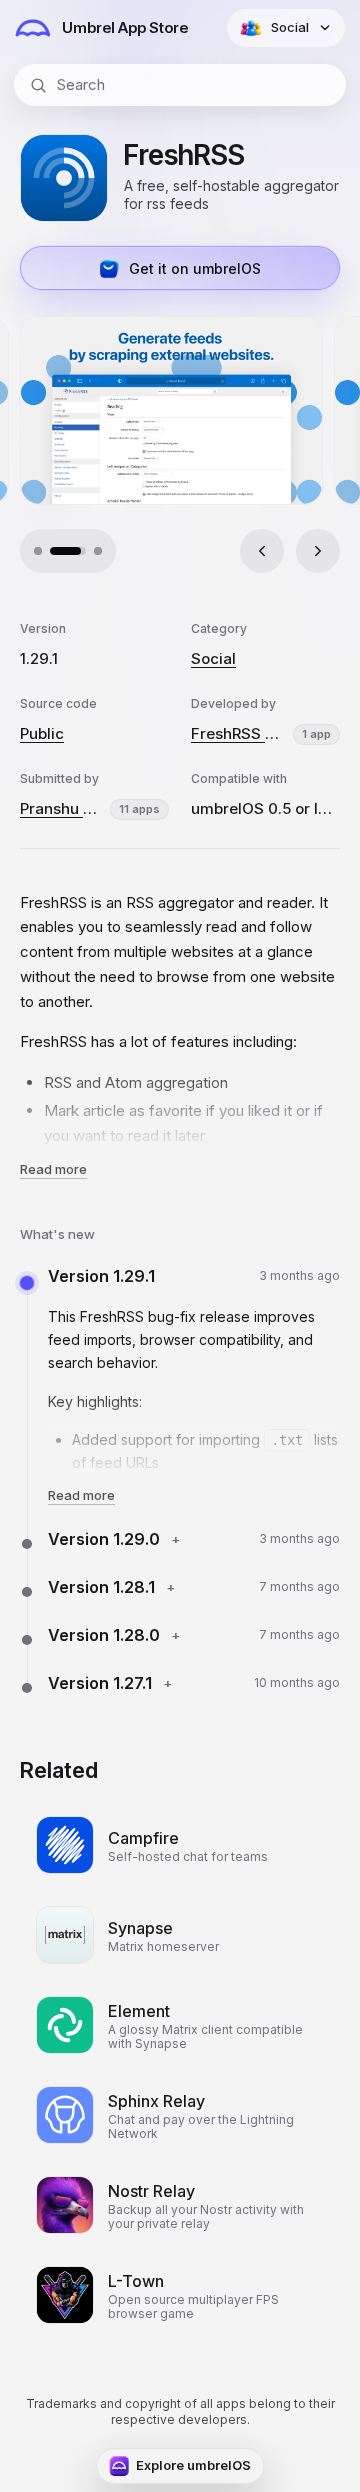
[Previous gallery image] (262, 551)
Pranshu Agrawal (61, 808)
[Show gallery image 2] (68, 551)
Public (42, 733)
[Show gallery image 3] (98, 551)
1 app (316, 734)
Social (213, 658)
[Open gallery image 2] (171, 410)
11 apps (139, 809)
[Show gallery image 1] (38, 551)
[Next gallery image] (318, 551)
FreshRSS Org (238, 733)
